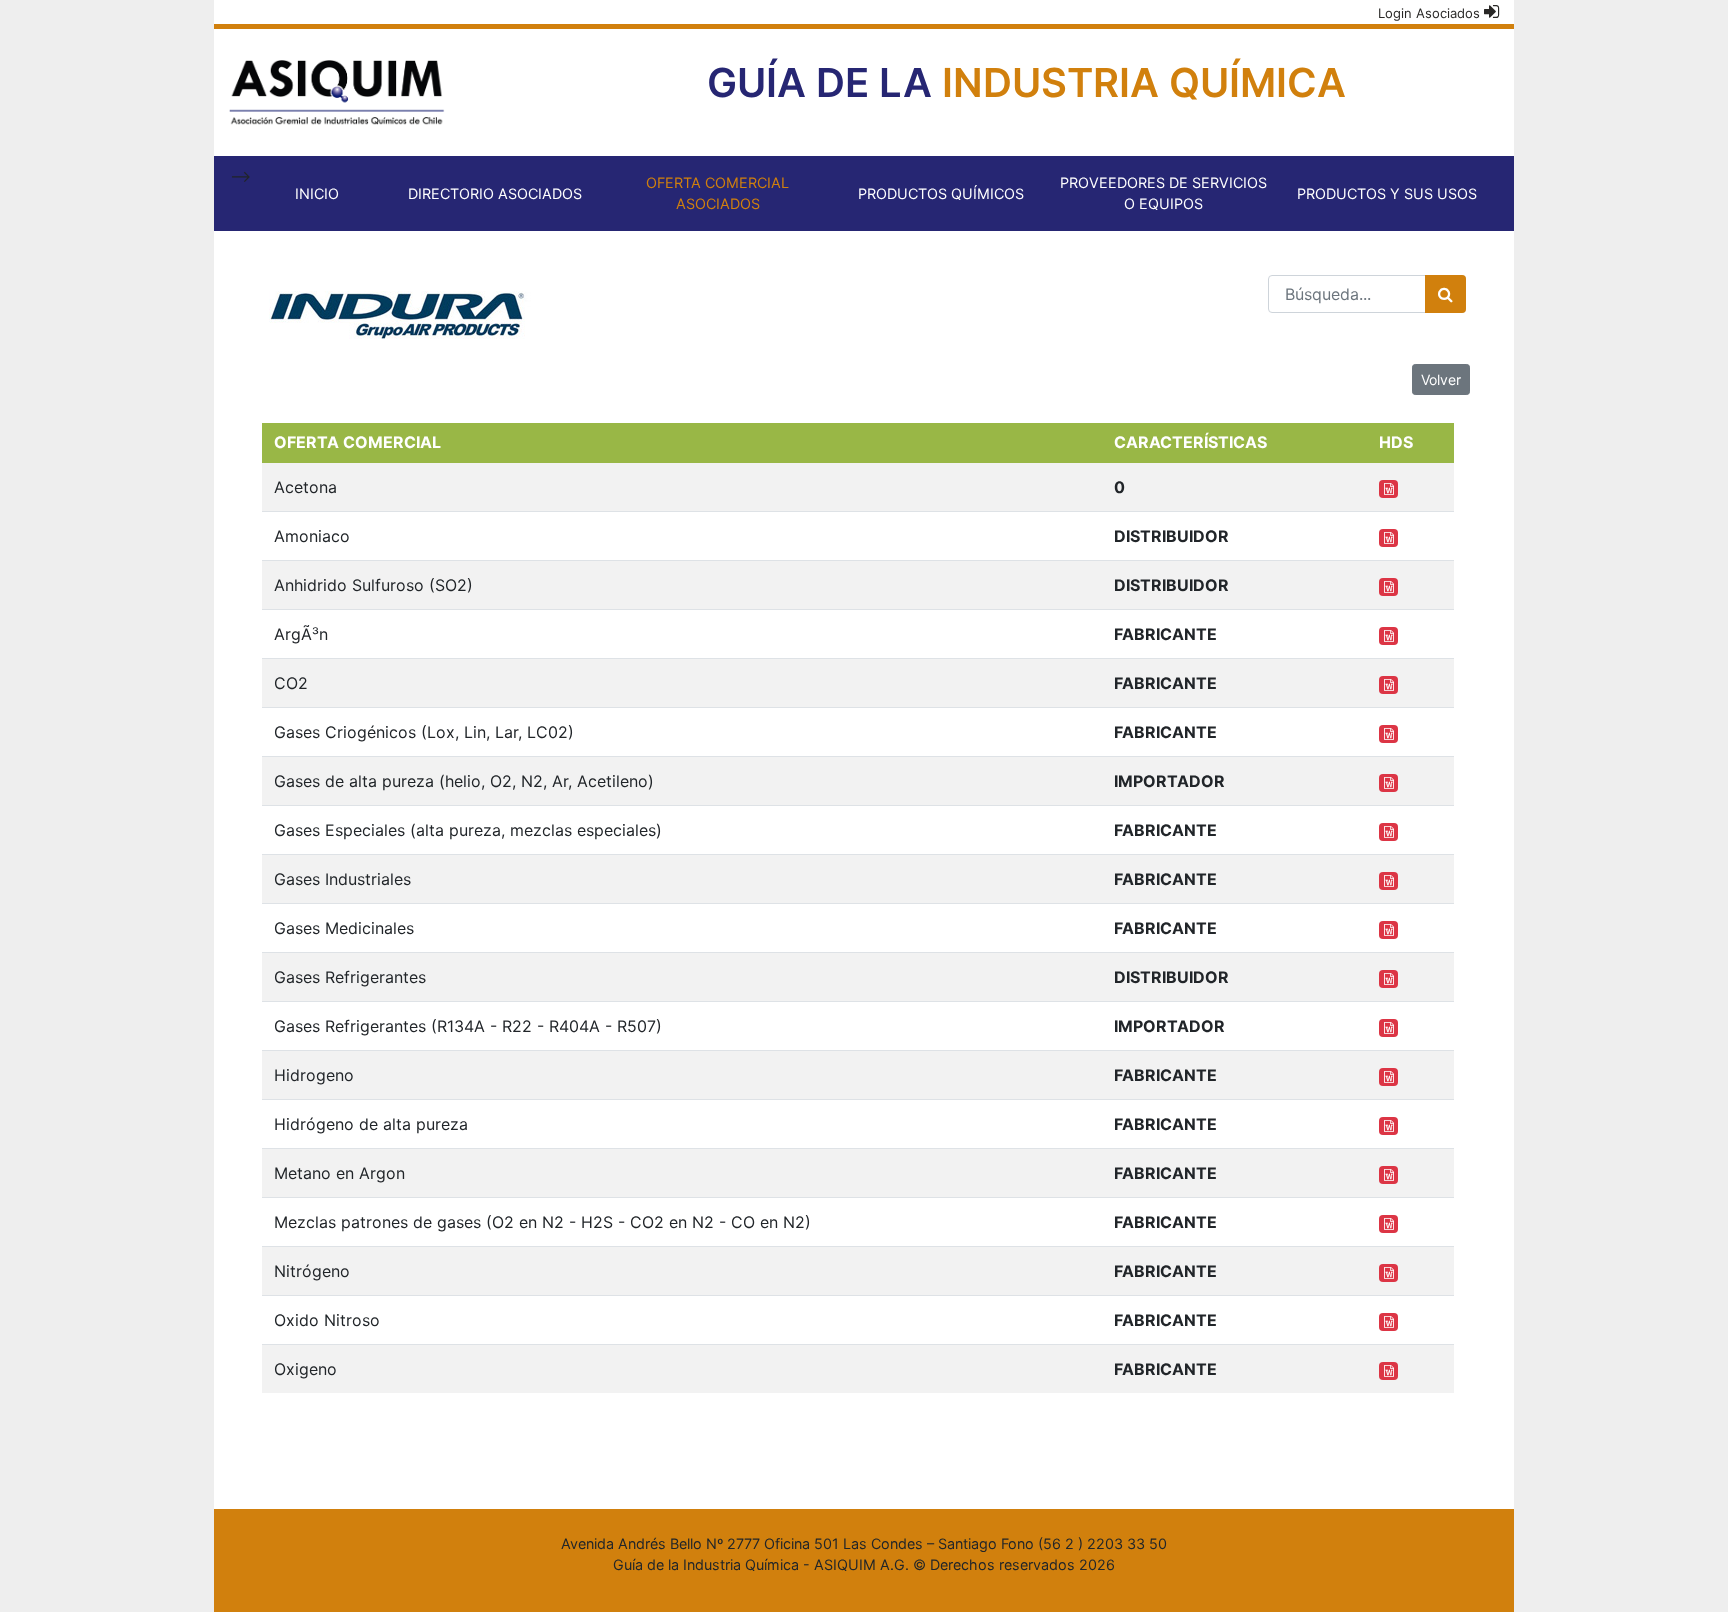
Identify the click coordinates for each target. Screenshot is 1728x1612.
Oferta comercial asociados (717, 193)
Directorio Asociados (495, 193)
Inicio (317, 193)
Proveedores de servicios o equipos (1163, 193)
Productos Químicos (941, 193)
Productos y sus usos (1387, 193)
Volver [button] (1441, 379)
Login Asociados (1431, 13)
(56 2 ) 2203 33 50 (1102, 1543)
